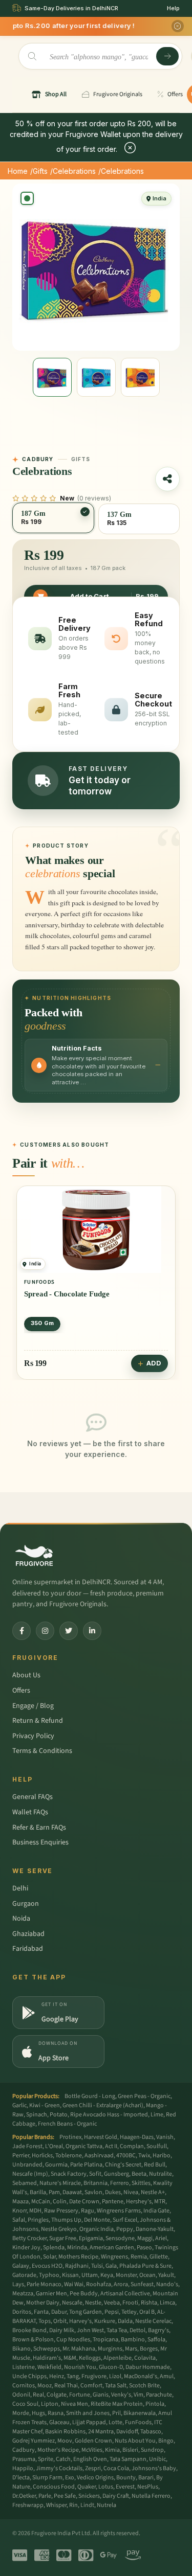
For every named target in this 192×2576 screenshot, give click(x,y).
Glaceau (59, 2422)
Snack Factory (69, 2174)
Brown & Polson (33, 2340)
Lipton (50, 2404)
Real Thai (66, 2386)
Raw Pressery (61, 2211)
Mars (131, 2349)
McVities (92, 2450)
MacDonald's (141, 2376)
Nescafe (72, 2303)
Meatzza (23, 2294)
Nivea (131, 2192)
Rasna (56, 2413)
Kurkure (105, 2321)
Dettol (137, 2330)
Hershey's (139, 2202)
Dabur (59, 2312)
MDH (35, 2211)
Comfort (91, 2386)
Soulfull (157, 2146)
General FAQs (33, 1797)
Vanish (165, 2137)
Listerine (24, 2367)
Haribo (162, 2156)
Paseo (144, 2248)
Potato (59, 2115)
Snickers (89, 2496)
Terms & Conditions (42, 1751)
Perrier (21, 2156)
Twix (144, 2156)
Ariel (161, 2238)
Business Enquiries (40, 1842)
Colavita (145, 2358)
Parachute (159, 2395)
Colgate (57, 2395)
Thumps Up (66, 2220)
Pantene (113, 2202)
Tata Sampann (128, 2459)
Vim (138, 2395)
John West (90, 2330)
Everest (125, 2487)
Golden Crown (93, 2441)
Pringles (38, 2220)
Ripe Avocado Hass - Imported (109, 2115)
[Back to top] (168, 2563)
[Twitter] (69, 1631)
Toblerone (69, 2156)
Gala (111, 2266)
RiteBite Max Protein (117, 2404)
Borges (149, 2349)
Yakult (166, 2275)
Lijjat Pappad (89, 2422)
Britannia (95, 2183)
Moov (65, 2441)
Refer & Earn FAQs (39, 1828)
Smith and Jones (88, 2413)
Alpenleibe (118, 2358)
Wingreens (114, 2257)
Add (154, 1363)
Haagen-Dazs (137, 2137)
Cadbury (24, 2450)
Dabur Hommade (148, 2367)
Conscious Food (54, 2487)
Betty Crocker (29, 2238)
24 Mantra (101, 2432)
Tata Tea (117, 2330)
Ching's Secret (123, 2165)
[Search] (167, 56)
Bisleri (130, 2450)
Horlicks (42, 2156)
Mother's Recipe (58, 2450)
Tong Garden (86, 2312)
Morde (21, 2413)
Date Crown (84, 2202)
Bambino (133, 2340)
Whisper (56, 2505)
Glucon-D (111, 2367)
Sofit (95, 2174)
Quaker (87, 2487)
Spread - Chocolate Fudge (67, 1294)
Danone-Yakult (155, 2229)
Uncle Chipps (29, 2376)
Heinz (57, 2376)
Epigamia (91, 2238)
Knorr (19, 2211)
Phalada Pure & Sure (145, 2266)
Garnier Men (51, 2294)
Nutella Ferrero (151, 2496)
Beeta (139, 2174)
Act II (111, 2146)
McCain (41, 2202)
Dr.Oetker (24, 2496)
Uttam (90, 2275)
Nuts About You (135, 2441)
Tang (73, 2376)
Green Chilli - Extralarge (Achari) (103, 2105)
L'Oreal (54, 2146)
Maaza (20, 2202)
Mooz (45, 2386)
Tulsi (97, 2266)
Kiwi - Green (45, 2105)
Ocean (147, 2275)
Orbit (60, 2321)
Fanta (41, 2312)
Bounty (126, 2478)
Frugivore (94, 2376)
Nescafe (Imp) (30, 2174)
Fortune (80, 2395)
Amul (167, 2376)
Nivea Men (74, 2404)
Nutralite (161, 2174)
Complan (132, 2146)
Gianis (101, 2395)
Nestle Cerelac (153, 2321)
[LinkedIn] (92, 1631)
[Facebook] (22, 1631)
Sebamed (25, 2183)
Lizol (115, 2376)
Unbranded (27, 2165)
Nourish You (80, 2367)
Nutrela (106, 2505)
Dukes (113, 2192)
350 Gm (42, 1323)
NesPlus (148, 2487)
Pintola (155, 2404)
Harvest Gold (101, 2137)
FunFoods (138, 2422)
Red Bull (155, 2165)
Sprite (46, 2459)
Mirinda (77, 2248)
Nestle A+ (153, 2192)
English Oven (90, 2459)
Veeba (112, 2303)
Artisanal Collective (125, 2294)
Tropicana (105, 2340)
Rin (73, 2505)
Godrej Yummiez (34, 2441)
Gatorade (24, 2275)
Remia (139, 2257)
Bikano (22, 2349)
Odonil (21, 2395)
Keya (107, 2275)
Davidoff (127, 2432)
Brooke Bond (29, 2330)
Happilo (23, 2468)
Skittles (141, 2183)
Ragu (88, 2211)
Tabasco (151, 2432)
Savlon (93, 2192)
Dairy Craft (116, 2496)
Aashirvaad (99, 2156)
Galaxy (21, 2266)
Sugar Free (63, 2238)
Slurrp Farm (47, 2478)
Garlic (19, 2105)
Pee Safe (65, 2496)
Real (38, 2395)
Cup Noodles (73, 2340)
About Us (26, 1675)
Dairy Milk (62, 2330)
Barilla (38, 2192)
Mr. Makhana (79, 2349)
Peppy (125, 2229)
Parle (45, 2496)
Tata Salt (116, 2386)
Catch (63, 2459)
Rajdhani (77, 2266)
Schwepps (47, 2349)
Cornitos (24, 2386)
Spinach (37, 2115)
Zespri (93, 2468)
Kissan (70, 2275)
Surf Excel (125, 2220)
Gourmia (56, 2165)
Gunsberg (116, 2174)
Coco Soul (25, 2404)
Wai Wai (74, 2284)
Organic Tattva (84, 2146)
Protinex (70, 2137)
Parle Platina (86, 2165)
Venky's (121, 2395)
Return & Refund (38, 1721)
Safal (19, 2220)
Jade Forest (27, 2146)
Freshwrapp (28, 2505)
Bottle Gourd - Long (90, 2096)
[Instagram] (45, 1631)
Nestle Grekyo (59, 2229)
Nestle (93, 2303)
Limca (167, 2303)
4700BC (126, 2156)
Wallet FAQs (30, 1812)
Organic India (97, 2229)
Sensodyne (120, 2238)
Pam (54, 2192)
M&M (70, 2358)
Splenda (54, 2248)
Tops (45, 2321)
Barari (146, 2478)
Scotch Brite (144, 2386)
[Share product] (167, 479)
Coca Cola (116, 2468)
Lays (18, 2284)
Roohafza (99, 2284)
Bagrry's (158, 2330)
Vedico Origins (95, 2478)
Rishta (149, 2303)
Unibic (157, 2459)
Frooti (130, 2303)
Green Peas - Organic (144, 2096)
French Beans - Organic (67, 2124)
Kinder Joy (26, 2248)
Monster (126, 2275)
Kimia (112, 2450)
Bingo (166, 2441)
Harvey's (80, 2321)
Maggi (145, 2238)
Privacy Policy (33, 1736)
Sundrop (152, 2450)
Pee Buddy (84, 2294)
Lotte (115, 2422)
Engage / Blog (33, 1706)
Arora (121, 2284)
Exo (70, 2478)
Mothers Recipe (78, 2257)
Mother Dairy (43, 2303)
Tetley (129, 2312)
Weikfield (49, 2367)
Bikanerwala (140, 2413)
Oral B (147, 2312)
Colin (60, 2202)
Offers (21, 1691)
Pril (116, 2413)
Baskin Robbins (65, 2432)
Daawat (72, 2192)
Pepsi (112, 2312)
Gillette (159, 2257)
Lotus (106, 2487)
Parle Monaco (44, 2284)
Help (173, 8)
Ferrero (120, 2183)
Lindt (87, 2505)
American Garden (112, 2248)
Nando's (167, 2284)
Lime (157, 2115)
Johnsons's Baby (154, 2468)
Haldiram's (47, 2358)
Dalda (125, 2321)
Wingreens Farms (119, 2211)
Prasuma (24, 2459)
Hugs (38, 2413)
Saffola (156, 2340)
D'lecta (21, 2478)
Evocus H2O (47, 2266)
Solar (49, 2257)
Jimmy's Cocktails (59, 2468)
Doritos (22, 2312)
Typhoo (49, 2275)
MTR (160, 2202)
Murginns (110, 2349)
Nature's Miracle (60, 2183)
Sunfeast (142, 2284)
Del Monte (97, 2220)
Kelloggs (90, 2358)
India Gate (156, 2211)
